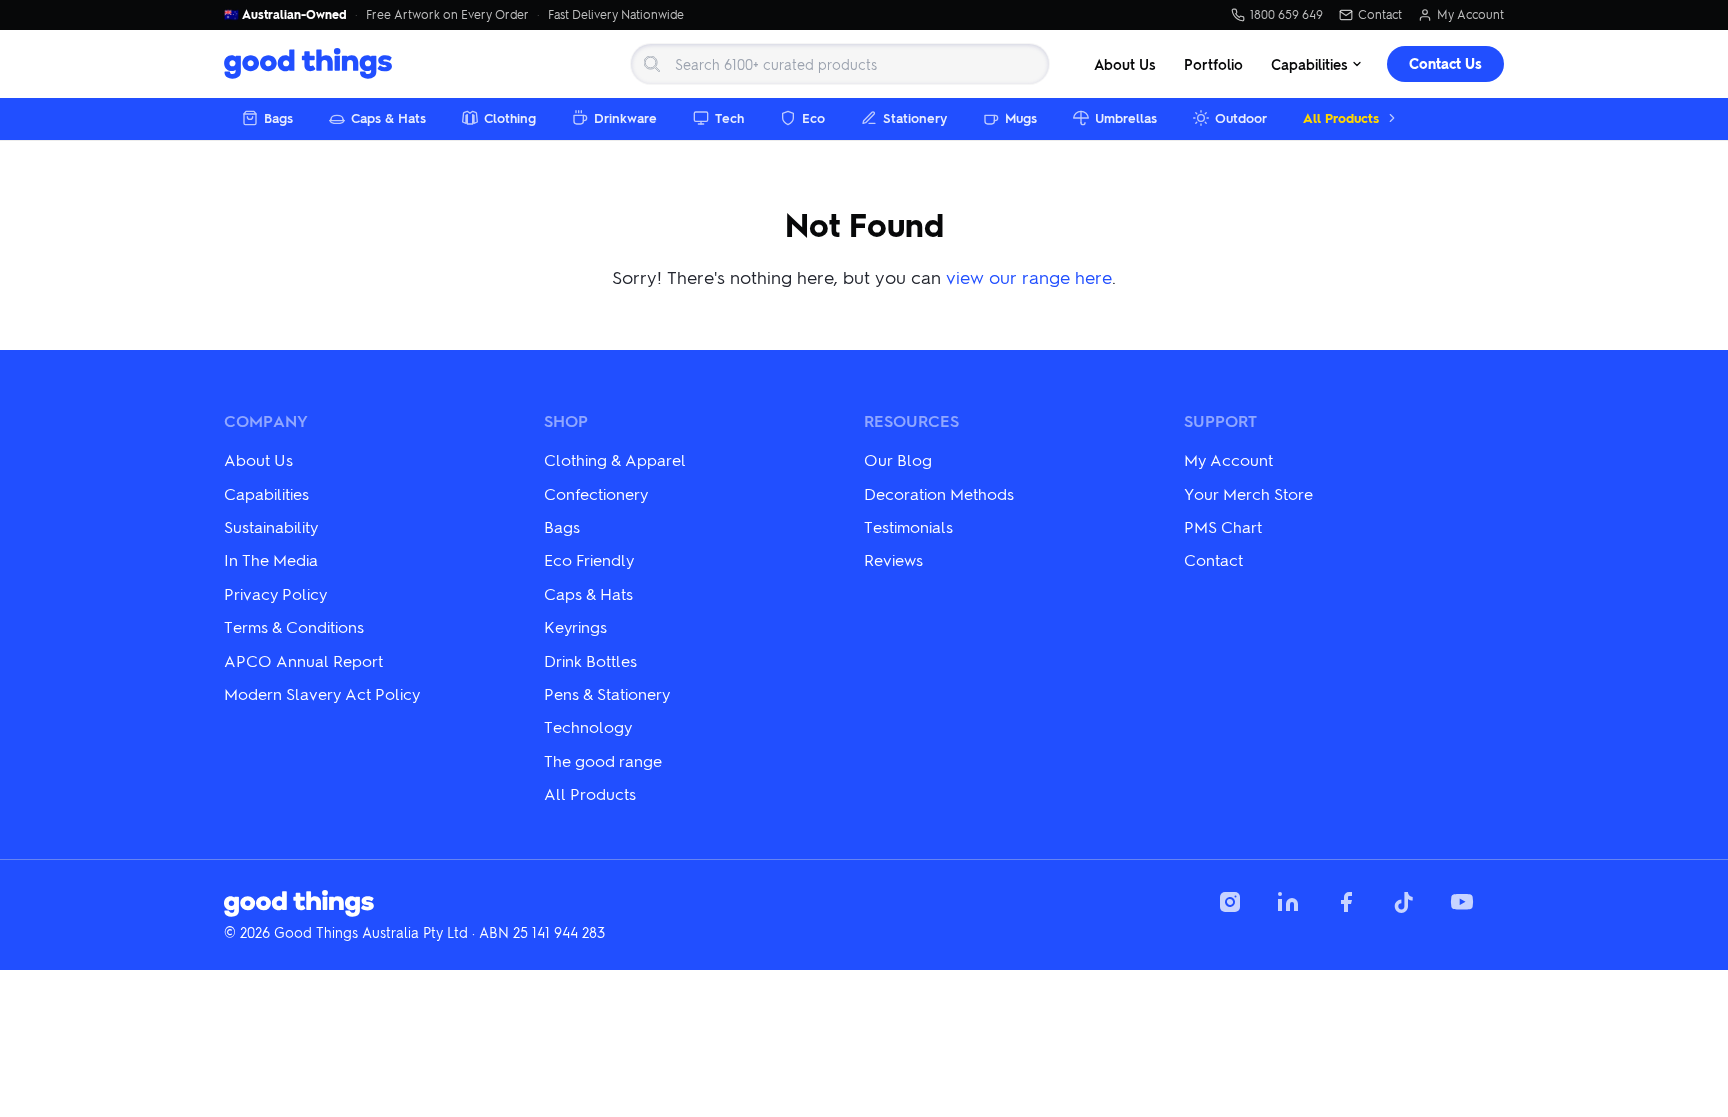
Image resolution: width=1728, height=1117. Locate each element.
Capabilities (1309, 64)
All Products (1341, 117)
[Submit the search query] (652, 64)
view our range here (1029, 276)
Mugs (1021, 117)
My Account (1470, 15)
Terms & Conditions (294, 626)
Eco (813, 117)
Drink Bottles (590, 660)
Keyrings (575, 626)
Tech (729, 117)
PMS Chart (1223, 526)
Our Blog (898, 459)
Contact (1380, 15)
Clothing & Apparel (615, 459)
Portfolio (1213, 64)
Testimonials (908, 526)
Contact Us (1445, 63)
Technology (588, 726)
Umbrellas (1126, 117)
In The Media (271, 559)
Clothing (510, 117)
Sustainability (271, 526)
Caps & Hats (388, 117)
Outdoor (1241, 117)
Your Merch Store (1248, 493)
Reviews (893, 559)
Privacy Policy (275, 593)
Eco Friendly (589, 559)
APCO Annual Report (303, 660)
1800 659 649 (1286, 15)
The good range (603, 760)
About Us (1125, 64)
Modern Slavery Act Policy (322, 693)
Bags (278, 117)
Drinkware (625, 117)
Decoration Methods (939, 493)
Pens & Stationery (607, 693)
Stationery (915, 117)
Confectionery (596, 493)
